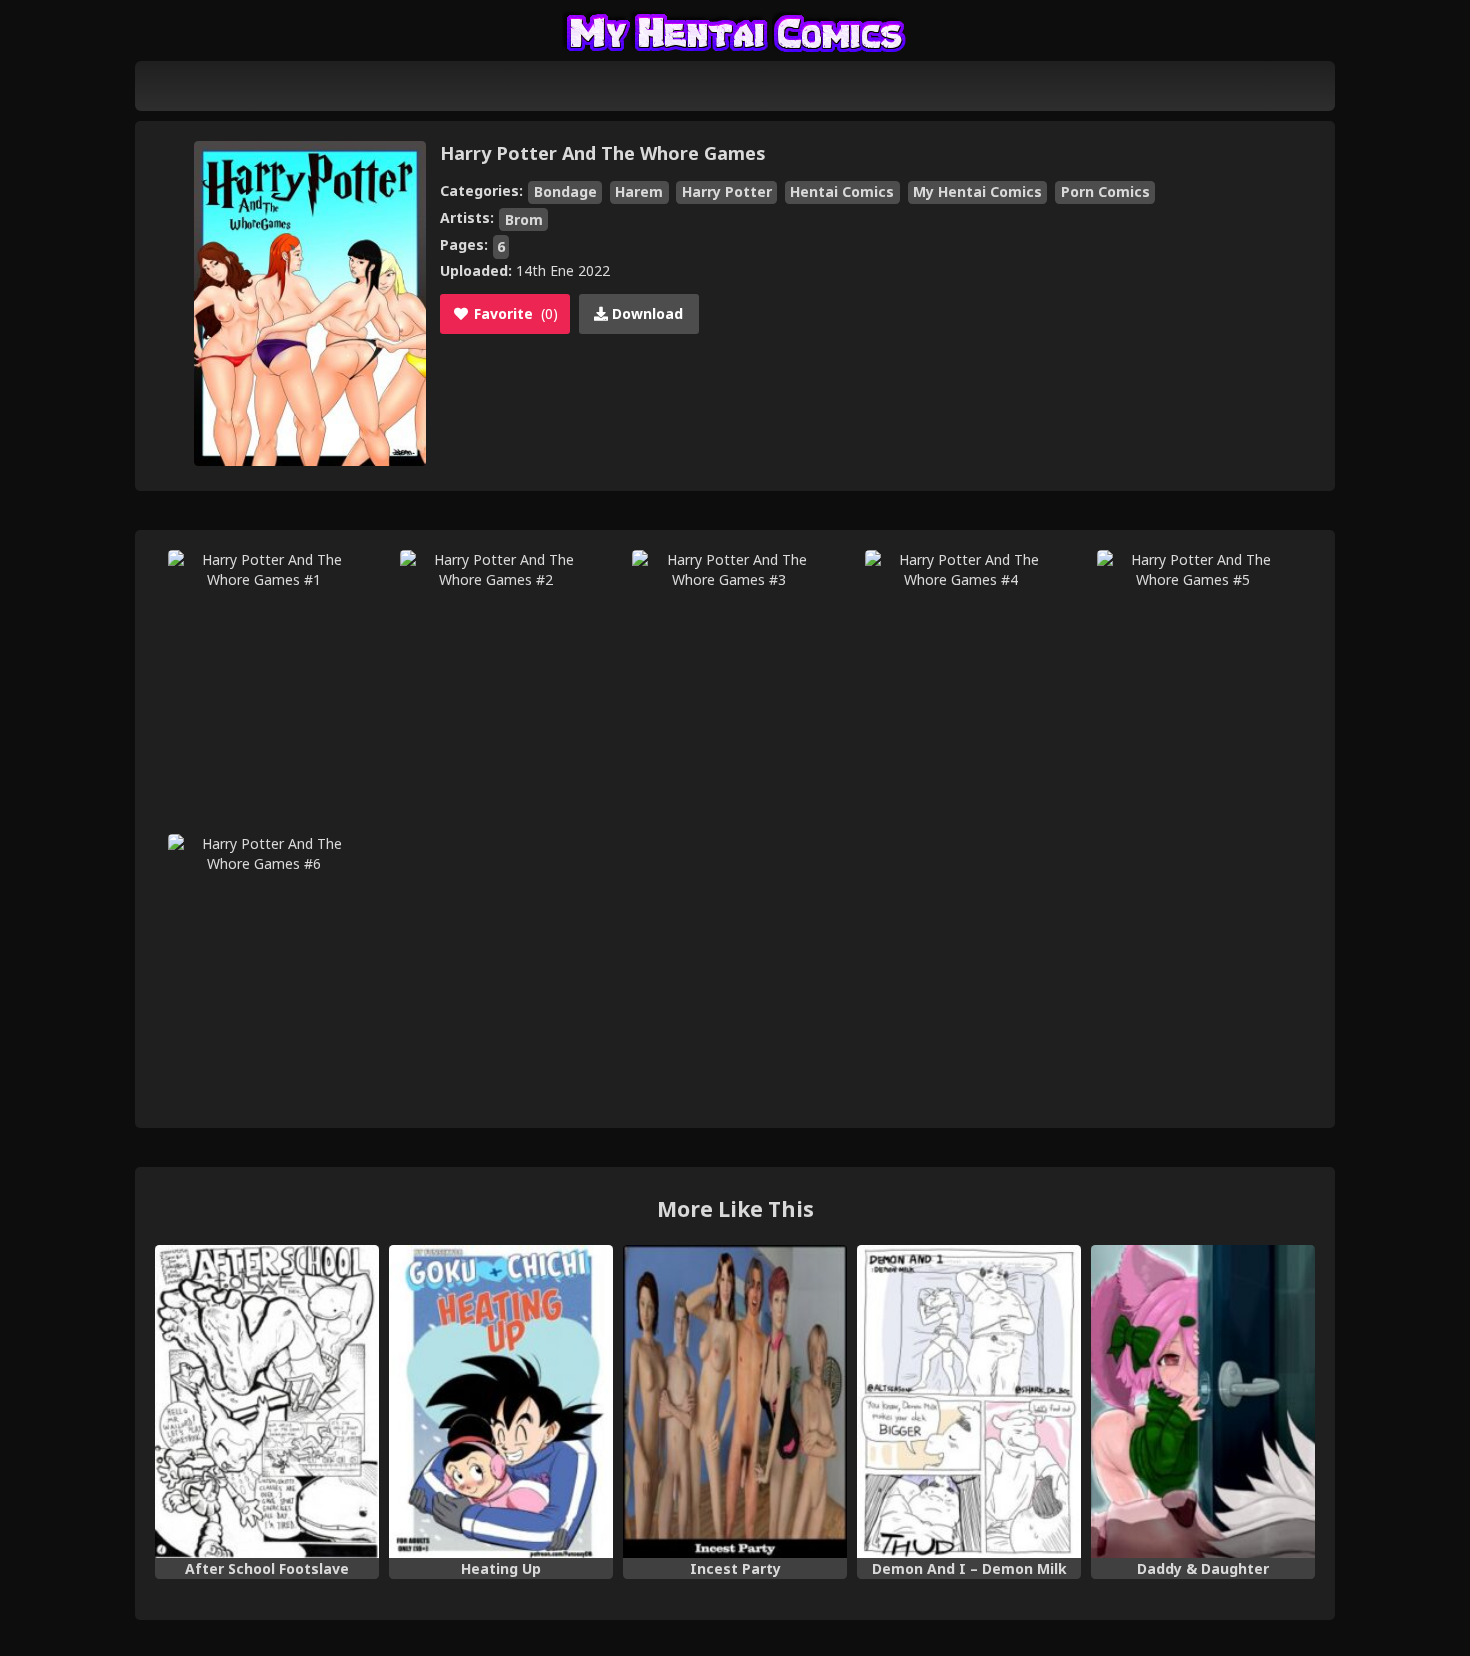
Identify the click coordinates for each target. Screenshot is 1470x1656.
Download (645, 313)
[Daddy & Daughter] (1203, 1402)
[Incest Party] (735, 1402)
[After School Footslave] (267, 1402)
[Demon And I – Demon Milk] (969, 1402)
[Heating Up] (501, 1402)
